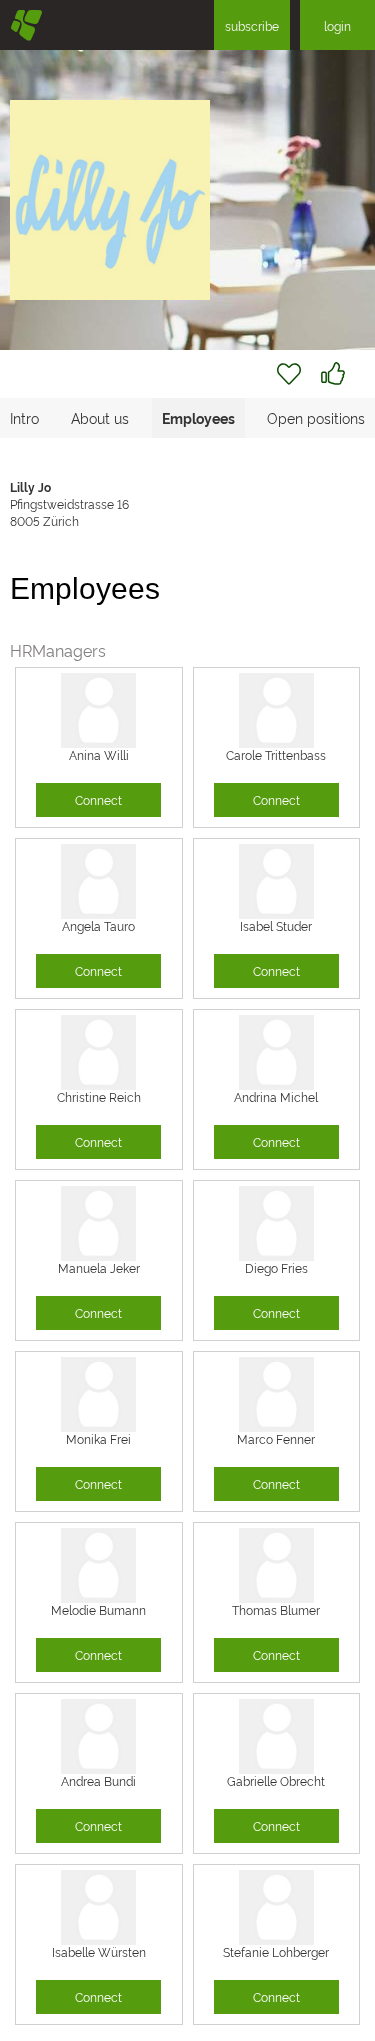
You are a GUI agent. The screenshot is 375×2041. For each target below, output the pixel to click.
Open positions (316, 417)
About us (100, 417)
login (337, 25)
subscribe (252, 25)
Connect (98, 799)
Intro (24, 417)
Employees (198, 417)
